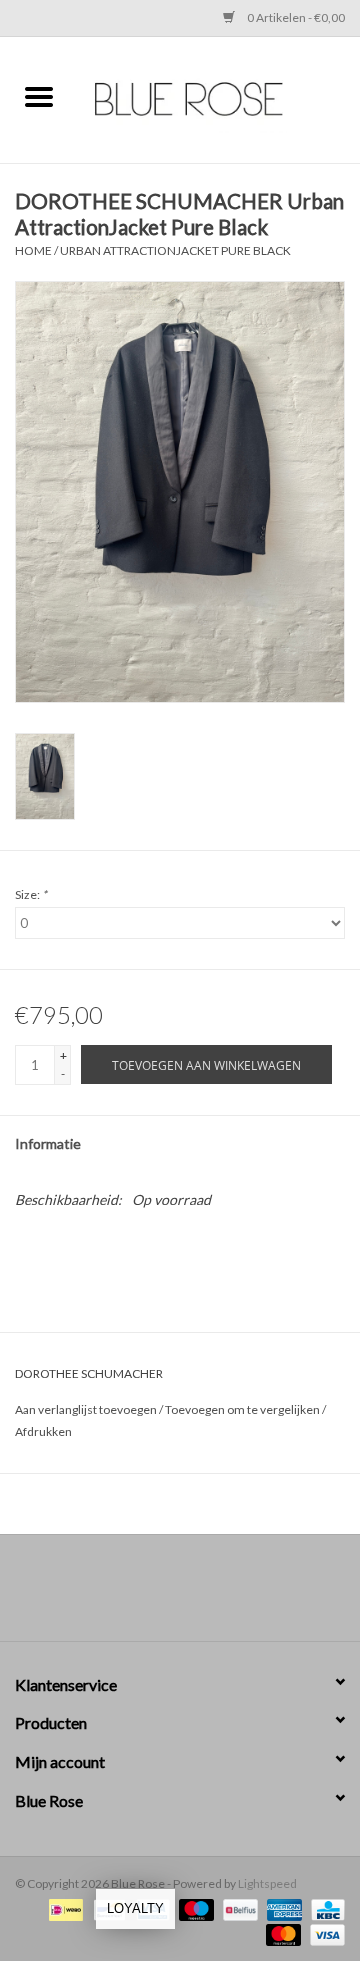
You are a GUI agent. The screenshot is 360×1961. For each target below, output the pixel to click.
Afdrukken (43, 1431)
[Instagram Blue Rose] (198, 1595)
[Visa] (324, 1933)
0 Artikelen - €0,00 (295, 17)
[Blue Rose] (219, 97)
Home (33, 250)
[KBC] (324, 1908)
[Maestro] (194, 1908)
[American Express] (282, 1908)
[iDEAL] (63, 1908)
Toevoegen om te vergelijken (243, 1409)
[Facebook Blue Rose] (163, 1595)
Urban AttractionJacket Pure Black (175, 250)
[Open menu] (39, 96)
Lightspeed (267, 1883)
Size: (31, 894)
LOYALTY (135, 1908)
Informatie (48, 1143)
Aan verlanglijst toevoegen (87, 1409)
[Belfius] (237, 1908)
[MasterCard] (281, 1933)
